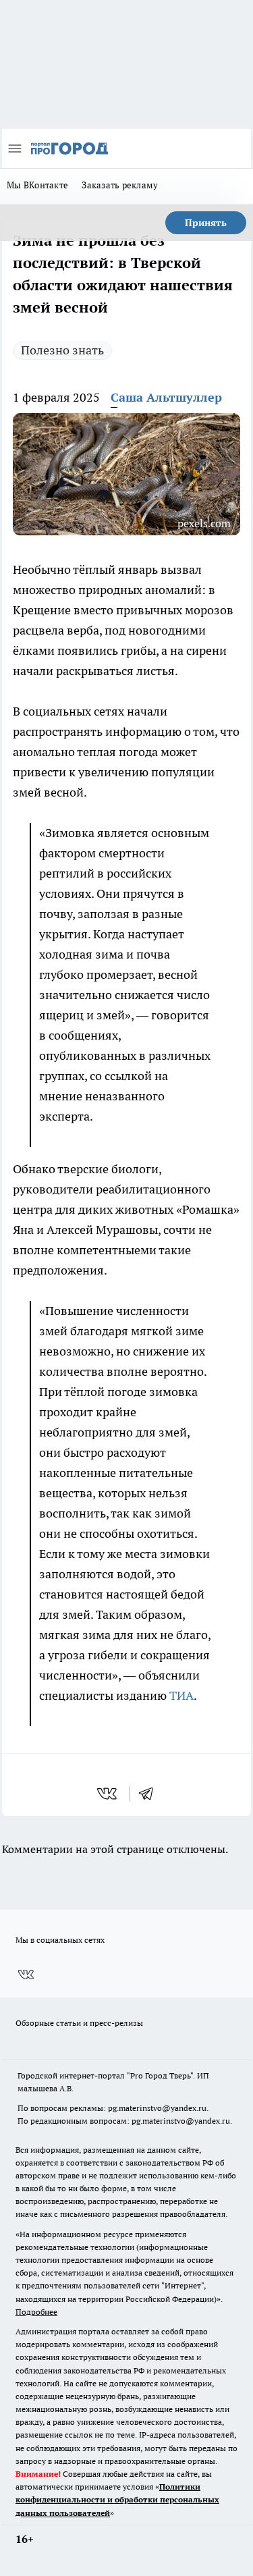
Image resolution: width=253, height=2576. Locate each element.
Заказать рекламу (120, 185)
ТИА (181, 1695)
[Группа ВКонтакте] (26, 1975)
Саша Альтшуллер (166, 397)
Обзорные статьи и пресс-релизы (79, 2023)
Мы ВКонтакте (37, 185)
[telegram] (150, 1794)
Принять (206, 223)
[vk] (108, 1794)
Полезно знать (62, 350)
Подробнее (36, 2312)
